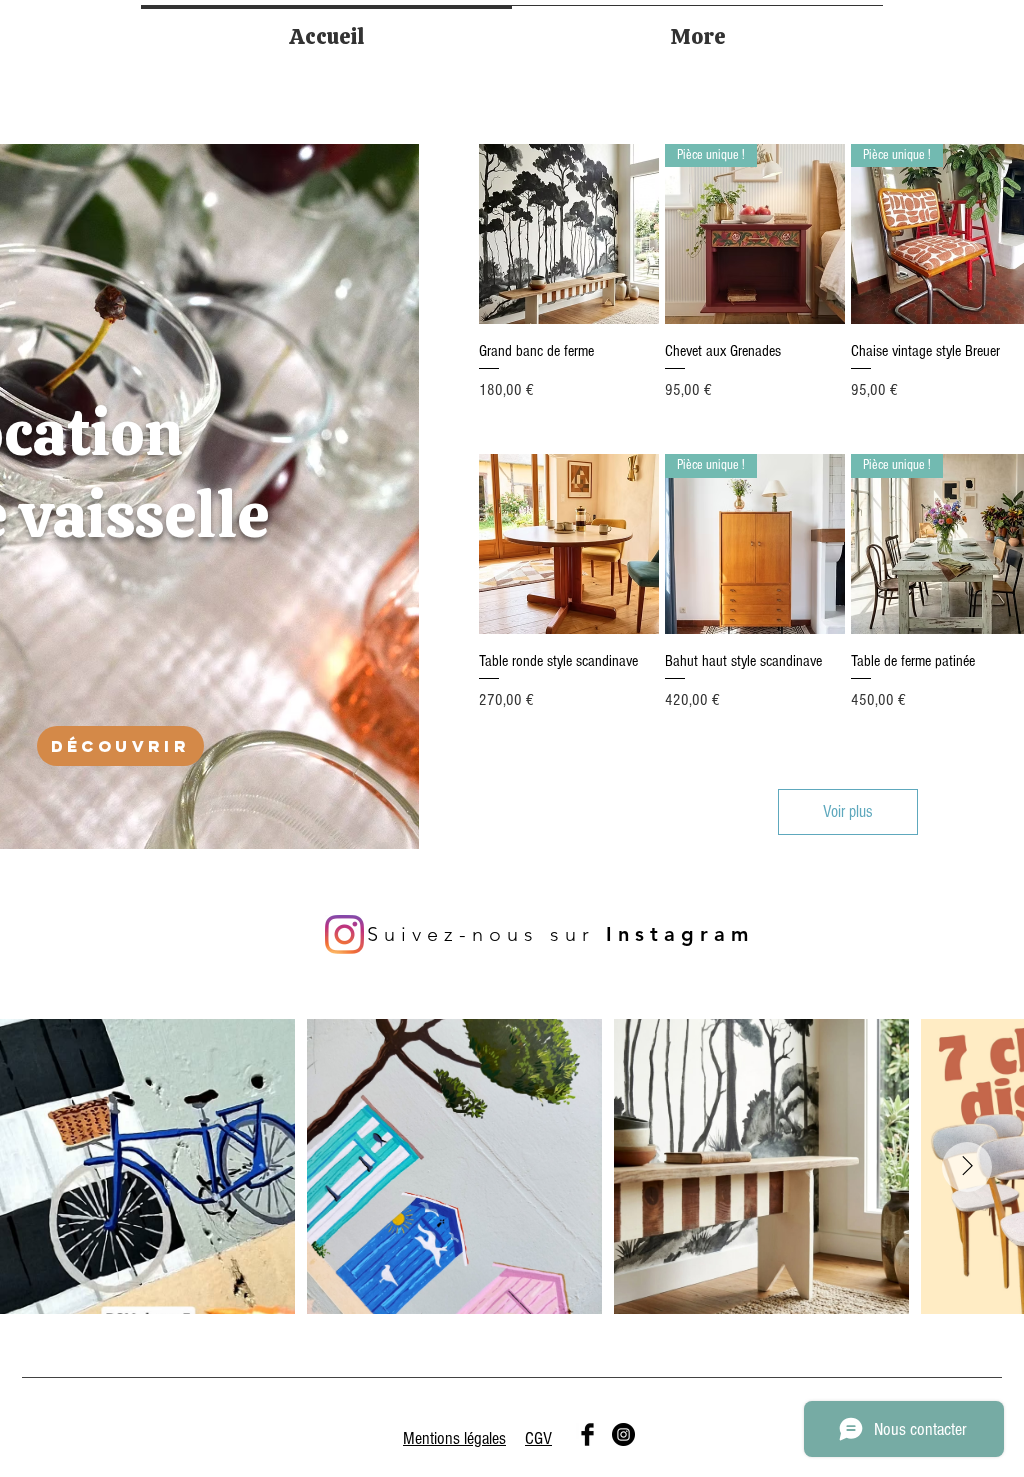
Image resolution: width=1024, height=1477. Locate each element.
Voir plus (848, 811)
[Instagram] (344, 934)
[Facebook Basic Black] (587, 1434)
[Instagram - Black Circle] (623, 1434)
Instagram (680, 934)
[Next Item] (967, 1167)
